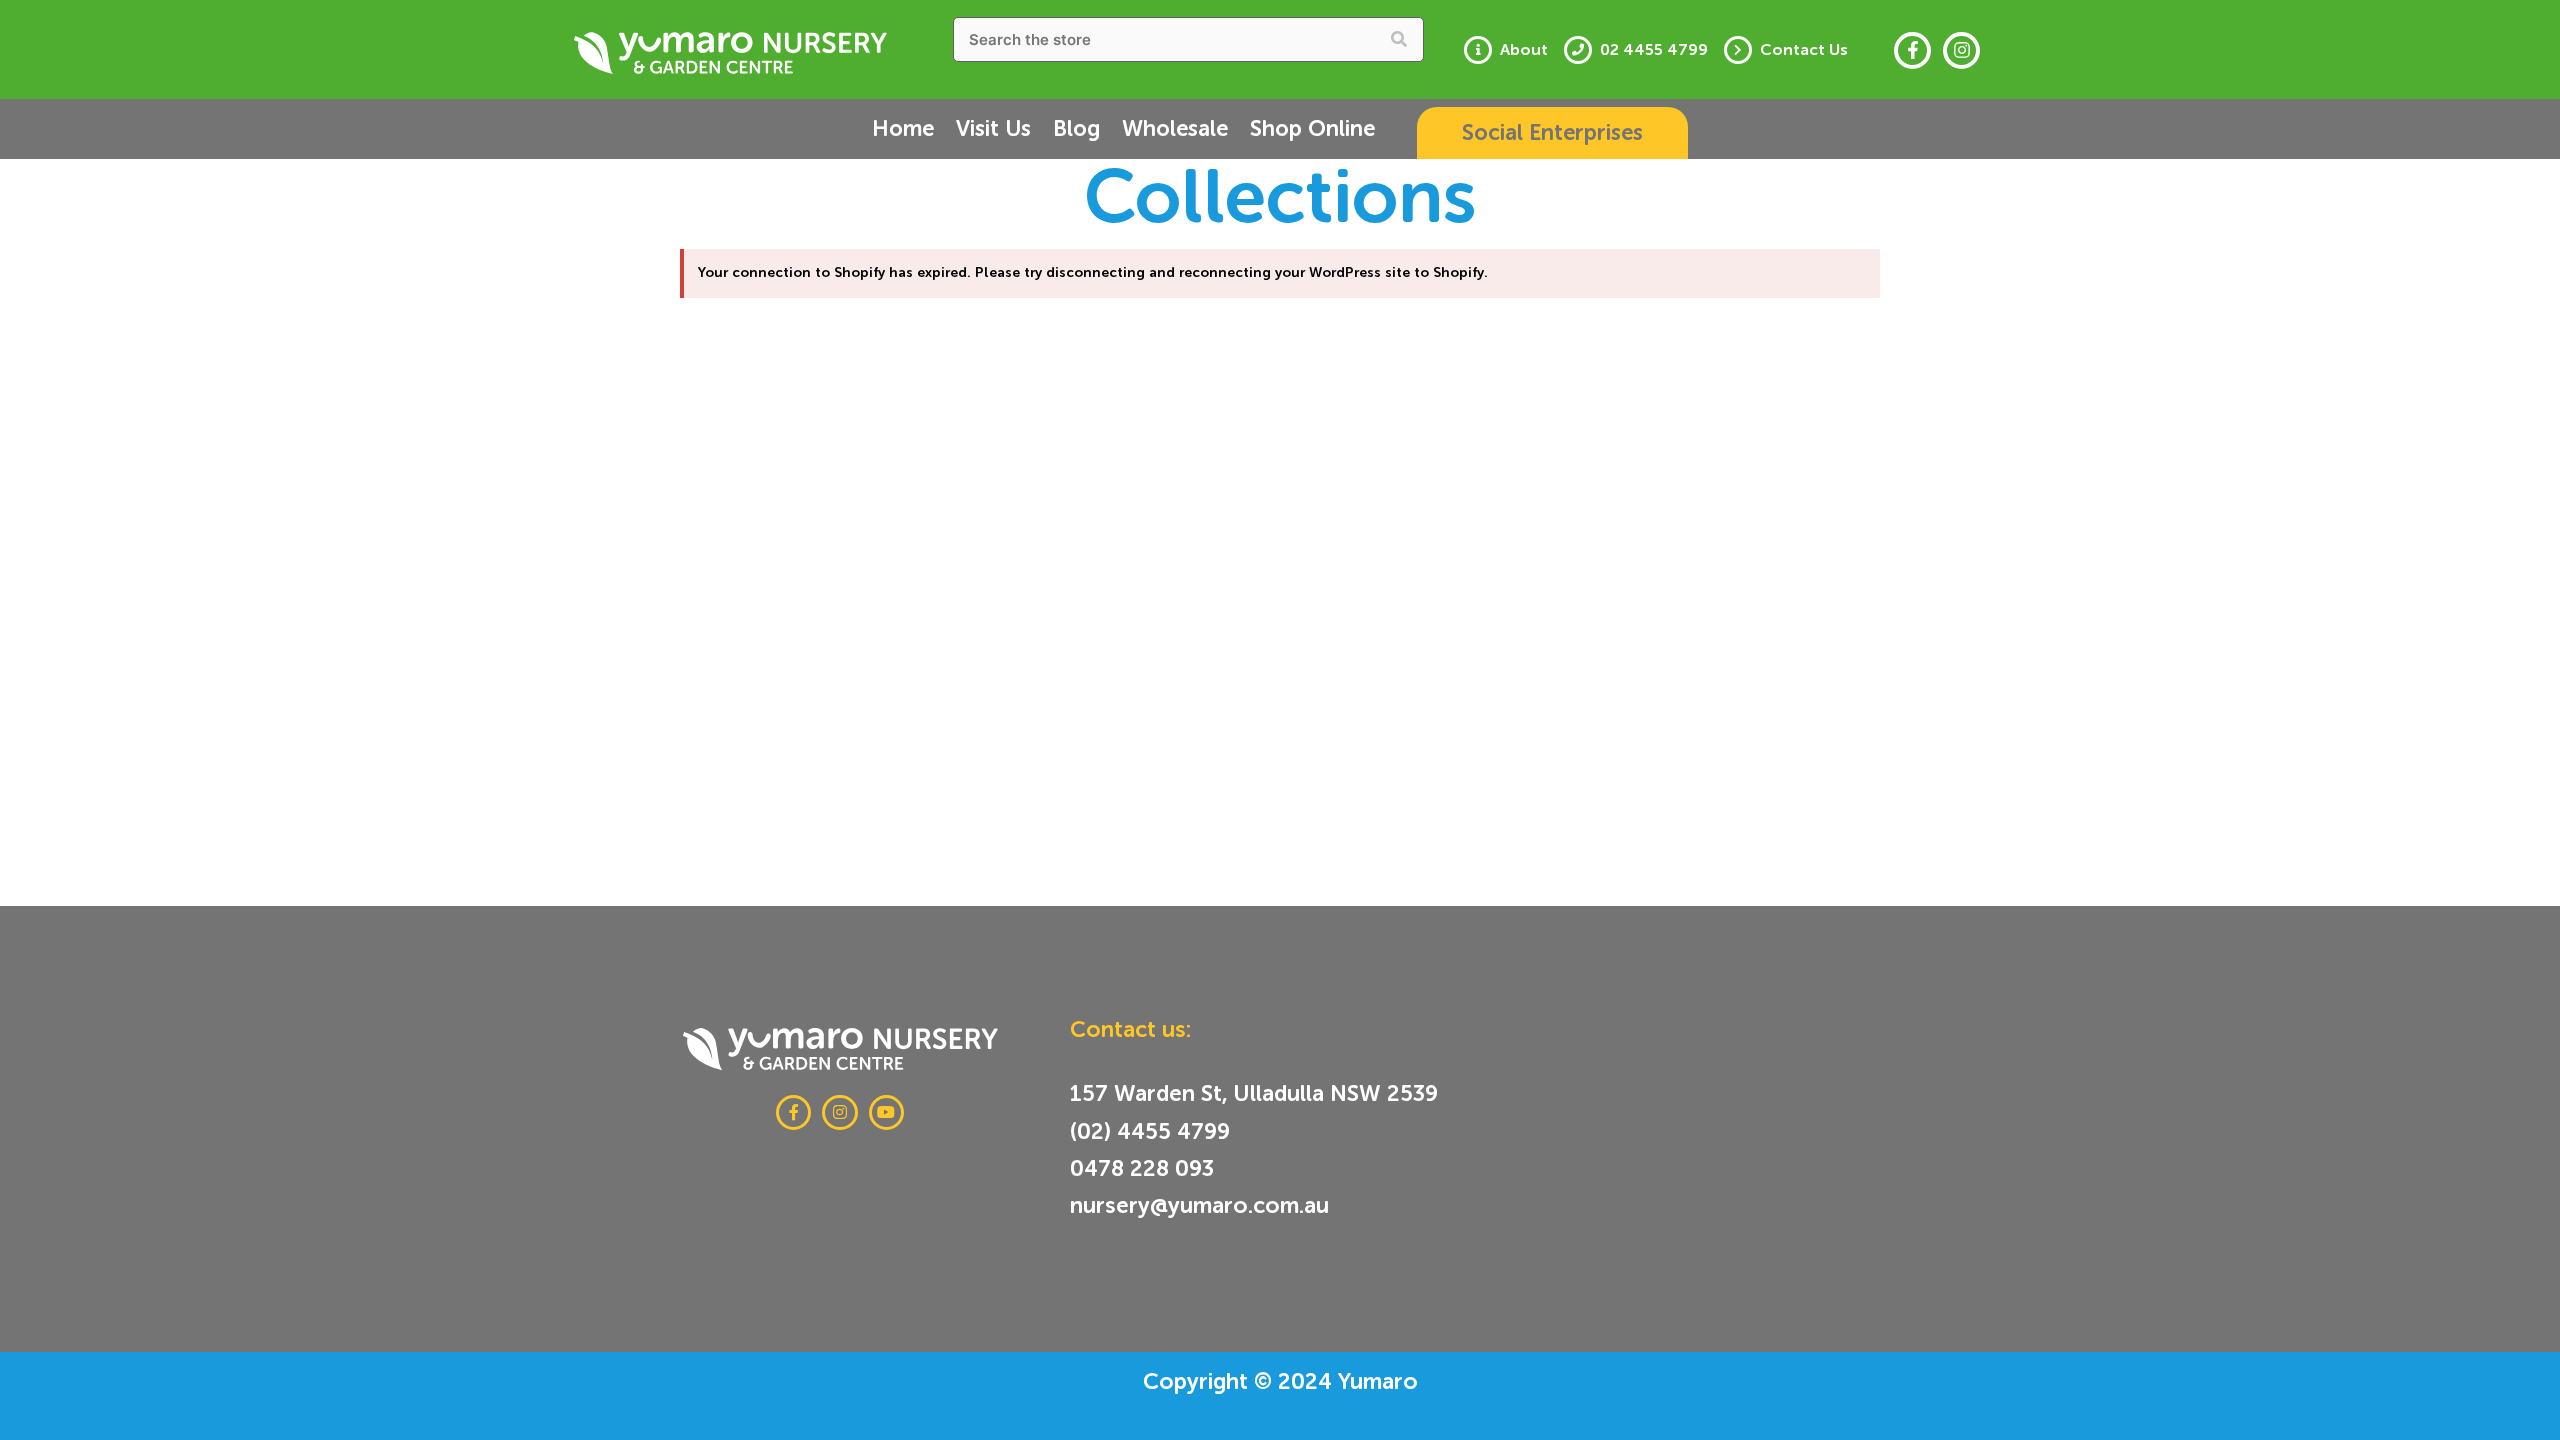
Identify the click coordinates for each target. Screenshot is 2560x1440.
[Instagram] (1961, 50)
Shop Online (1312, 128)
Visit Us (993, 128)
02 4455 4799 (1654, 50)
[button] (1552, 133)
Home (903, 128)
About (1524, 50)
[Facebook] (1912, 50)
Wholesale (1175, 128)
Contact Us (1804, 50)
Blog (1076, 128)
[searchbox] (1189, 39)
